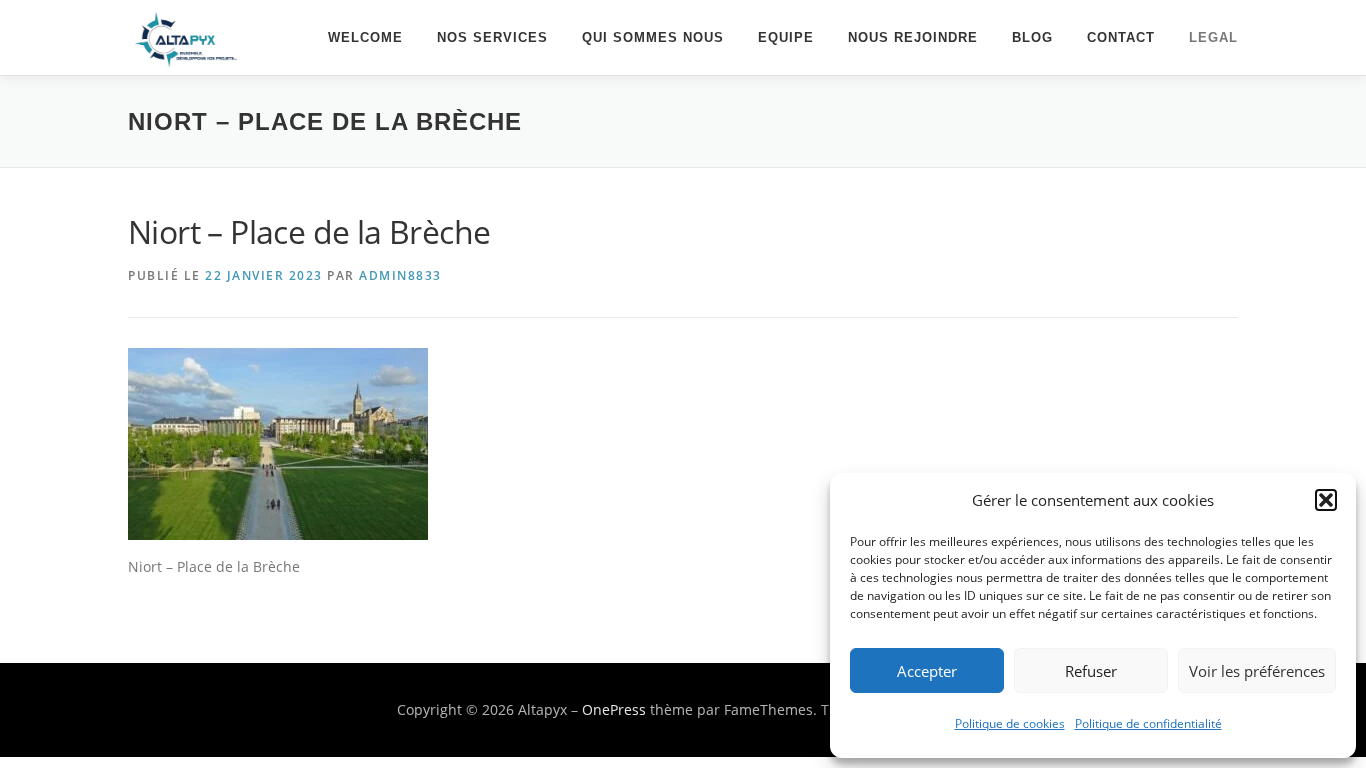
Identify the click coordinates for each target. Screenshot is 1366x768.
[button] (1326, 500)
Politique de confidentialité (1148, 723)
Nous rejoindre (913, 37)
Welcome (365, 37)
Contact (1121, 37)
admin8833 (400, 275)
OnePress (614, 709)
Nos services (492, 37)
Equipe (786, 37)
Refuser (1091, 671)
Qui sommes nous (653, 37)
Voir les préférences (1257, 671)
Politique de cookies (1010, 723)
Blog (1032, 37)
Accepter (927, 671)
